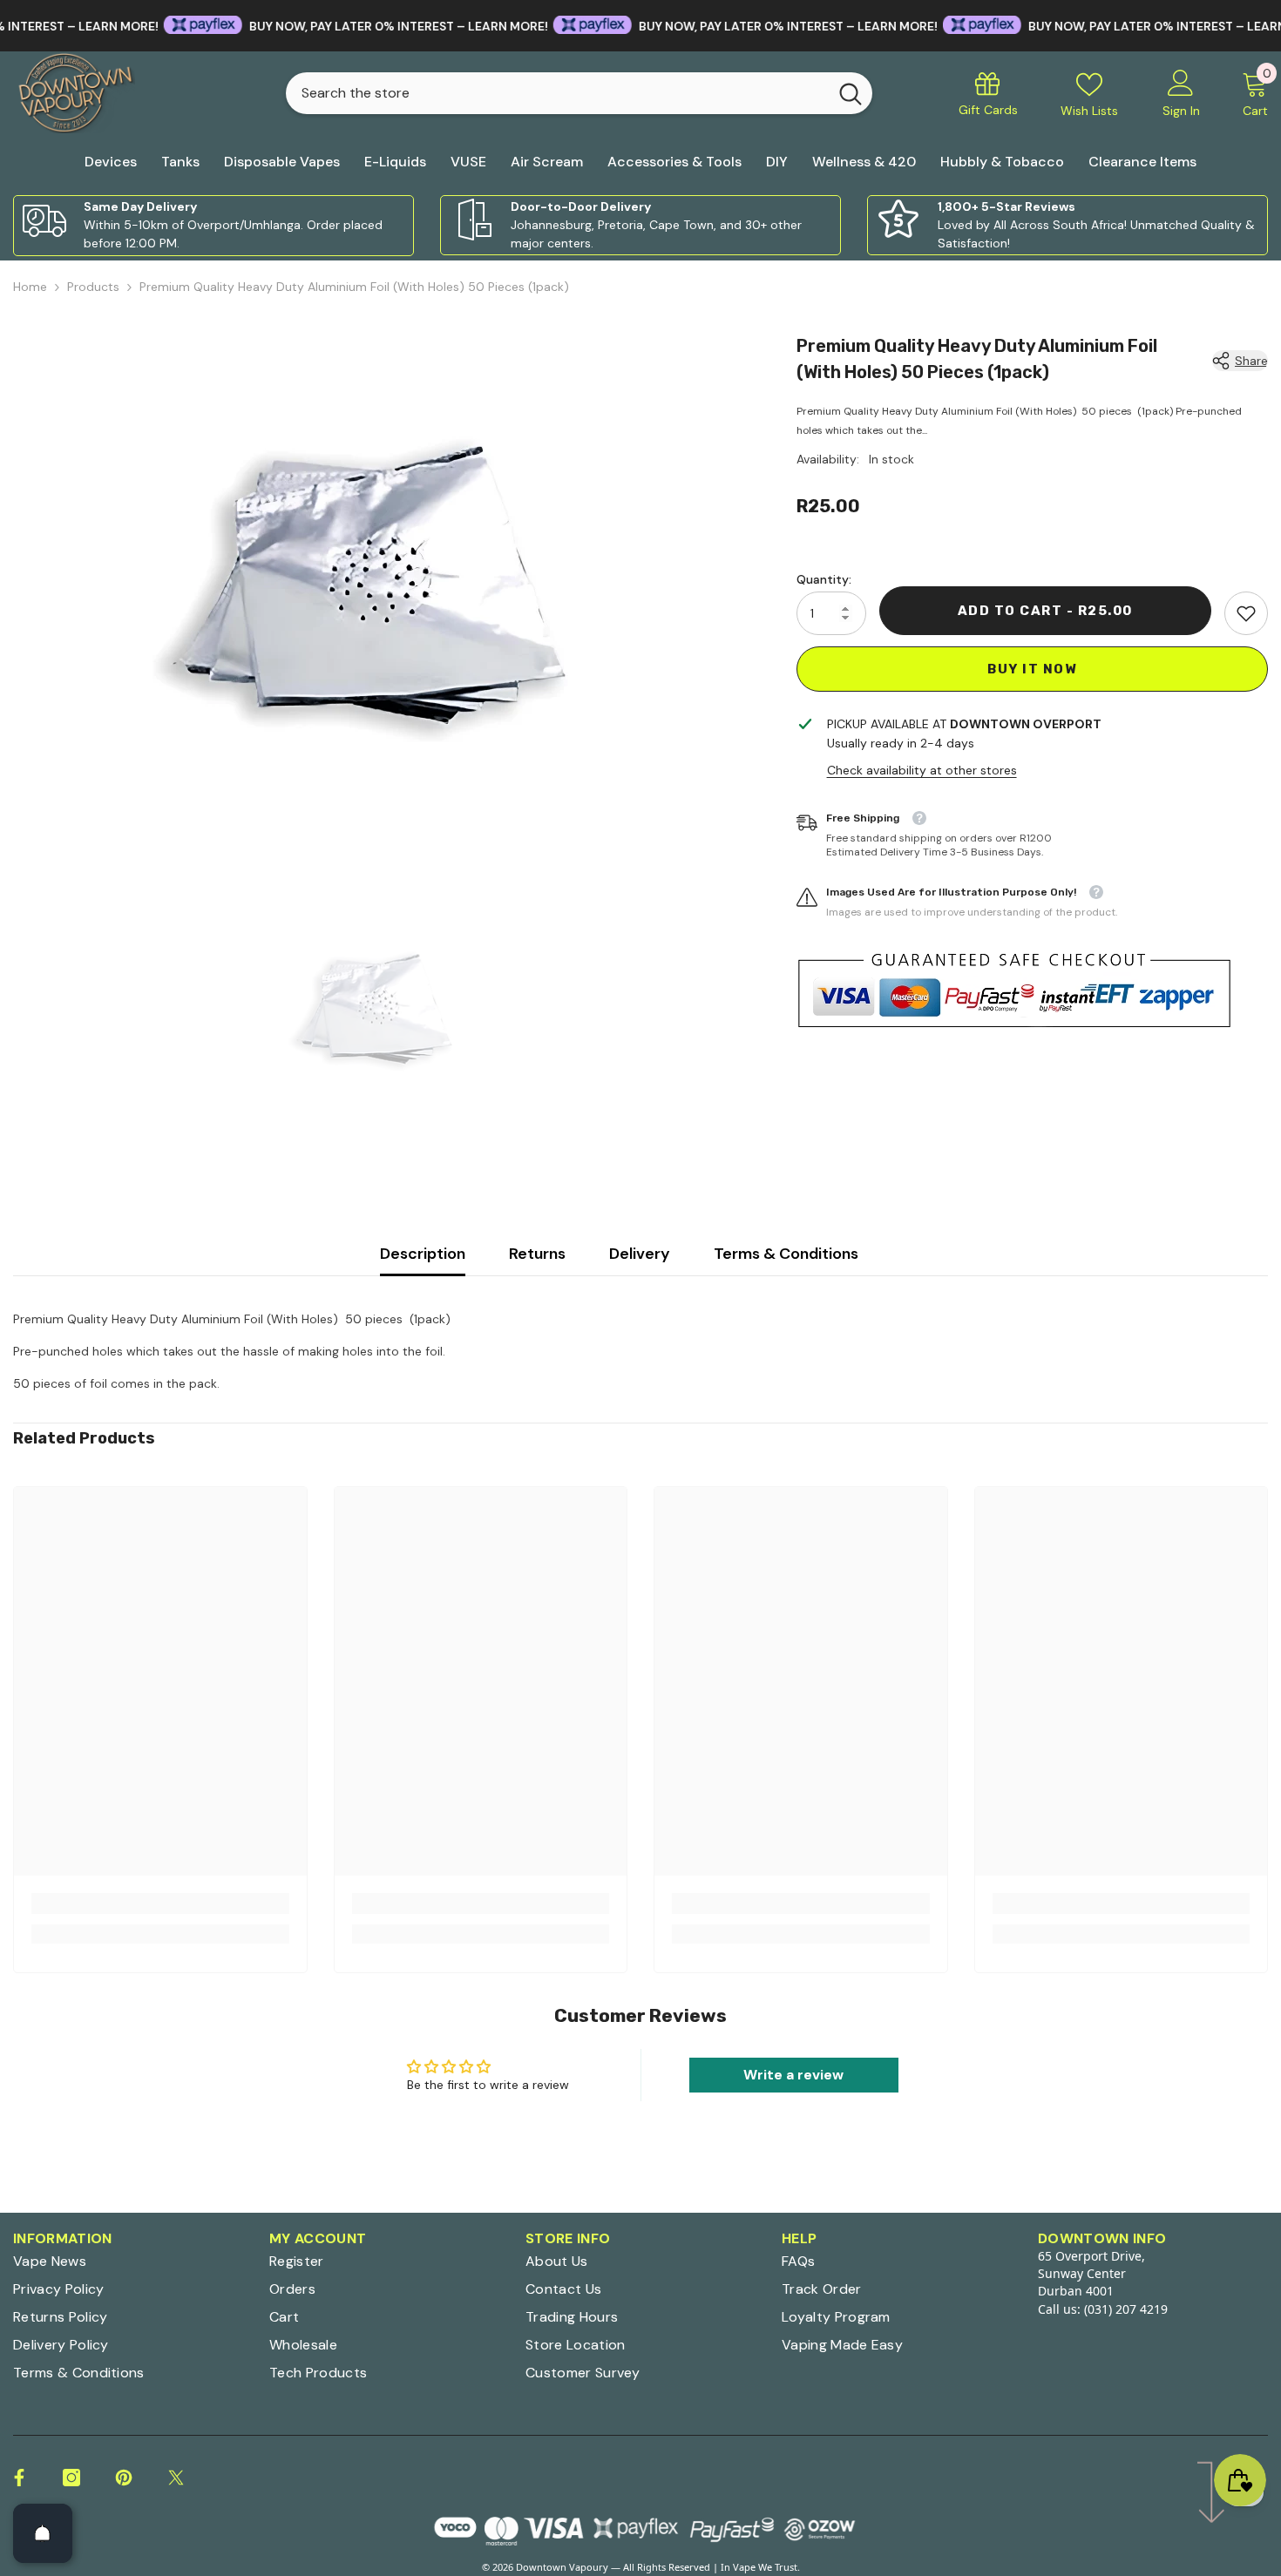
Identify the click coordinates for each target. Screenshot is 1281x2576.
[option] (379, 585)
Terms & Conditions (786, 1254)
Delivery (640, 1254)
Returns (537, 1254)
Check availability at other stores (922, 770)
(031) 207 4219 (1126, 2309)
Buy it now (1032, 669)
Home (30, 287)
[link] (213, 226)
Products (93, 287)
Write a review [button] (793, 2075)
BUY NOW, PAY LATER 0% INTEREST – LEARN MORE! (331, 26)
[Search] (579, 93)
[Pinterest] (124, 2478)
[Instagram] (71, 2478)
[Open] (43, 2533)
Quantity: (824, 579)
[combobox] (556, 93)
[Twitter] (176, 2478)
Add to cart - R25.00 (1045, 611)
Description (423, 1254)
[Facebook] (19, 2478)
